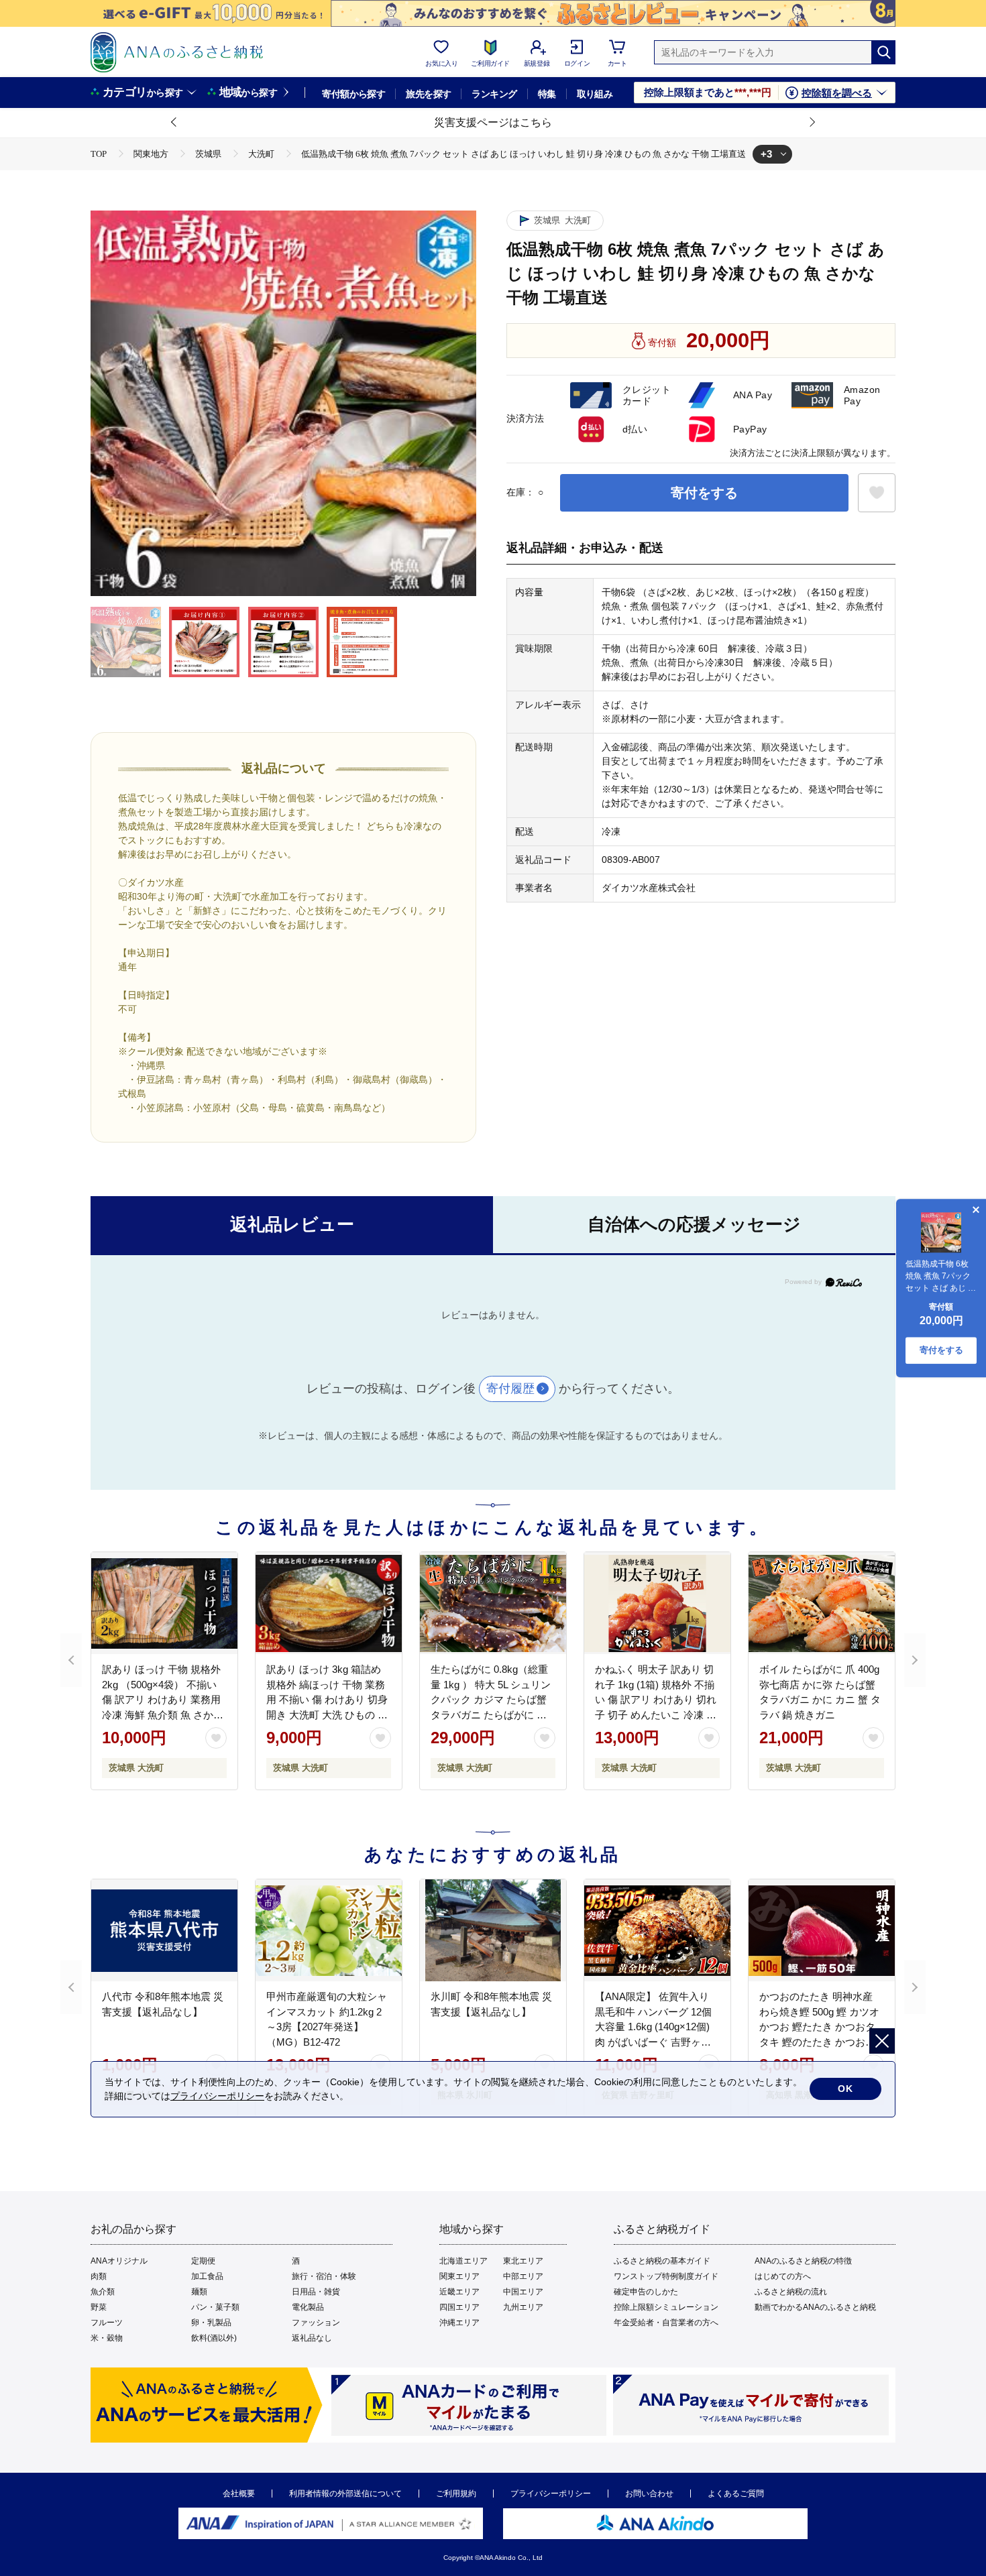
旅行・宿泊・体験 (324, 2276)
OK (845, 2089)
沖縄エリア (459, 2323)
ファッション (316, 2323)
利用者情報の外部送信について (345, 2494)
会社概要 (239, 2494)
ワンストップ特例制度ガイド (666, 2276)
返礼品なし (312, 2338)
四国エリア (459, 2307)
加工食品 (207, 2276)
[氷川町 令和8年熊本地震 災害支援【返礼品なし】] (493, 1930)
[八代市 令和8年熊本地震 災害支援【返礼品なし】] (164, 1930)
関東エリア (459, 2276)
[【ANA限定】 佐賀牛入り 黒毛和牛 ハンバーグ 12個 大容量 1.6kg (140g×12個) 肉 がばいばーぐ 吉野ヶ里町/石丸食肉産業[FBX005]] (657, 1930)
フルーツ (107, 2323)
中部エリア (523, 2276)
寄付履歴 (510, 1389)
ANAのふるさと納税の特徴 (803, 2261)
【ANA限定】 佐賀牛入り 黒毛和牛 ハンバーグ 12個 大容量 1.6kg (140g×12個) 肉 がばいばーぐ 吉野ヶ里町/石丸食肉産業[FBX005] (653, 2027)
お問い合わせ (649, 2494)
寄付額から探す (353, 94)
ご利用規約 (456, 2494)
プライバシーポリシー (551, 2494)
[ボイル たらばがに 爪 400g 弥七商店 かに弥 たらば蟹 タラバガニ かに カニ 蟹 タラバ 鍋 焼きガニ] (822, 1603)
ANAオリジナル (119, 2261)
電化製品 (308, 2307)
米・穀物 (107, 2338)
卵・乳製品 (211, 2323)
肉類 (99, 2276)
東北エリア (523, 2261)
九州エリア (523, 2307)
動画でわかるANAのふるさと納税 (815, 2307)
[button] (174, 123)
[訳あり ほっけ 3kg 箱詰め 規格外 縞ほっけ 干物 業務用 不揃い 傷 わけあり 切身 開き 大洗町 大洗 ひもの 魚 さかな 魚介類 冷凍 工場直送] (329, 1603)
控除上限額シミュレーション (666, 2307)
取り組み (595, 94)
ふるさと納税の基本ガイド (662, 2261)
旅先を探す (428, 94)
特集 (547, 94)
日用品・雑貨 (316, 2292)
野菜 (99, 2307)
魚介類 (103, 2292)
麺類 (199, 2292)
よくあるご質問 (736, 2494)
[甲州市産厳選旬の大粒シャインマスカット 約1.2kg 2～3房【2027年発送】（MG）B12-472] (329, 1930)
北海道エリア (463, 2261)
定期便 (203, 2261)
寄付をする (704, 493)
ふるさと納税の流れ (791, 2292)
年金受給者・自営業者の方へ (666, 2323)
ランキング (494, 94)
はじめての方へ (783, 2276)
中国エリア (523, 2292)
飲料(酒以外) (214, 2338)
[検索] (883, 52)
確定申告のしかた (646, 2292)
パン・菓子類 (215, 2307)
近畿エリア (459, 2292)
